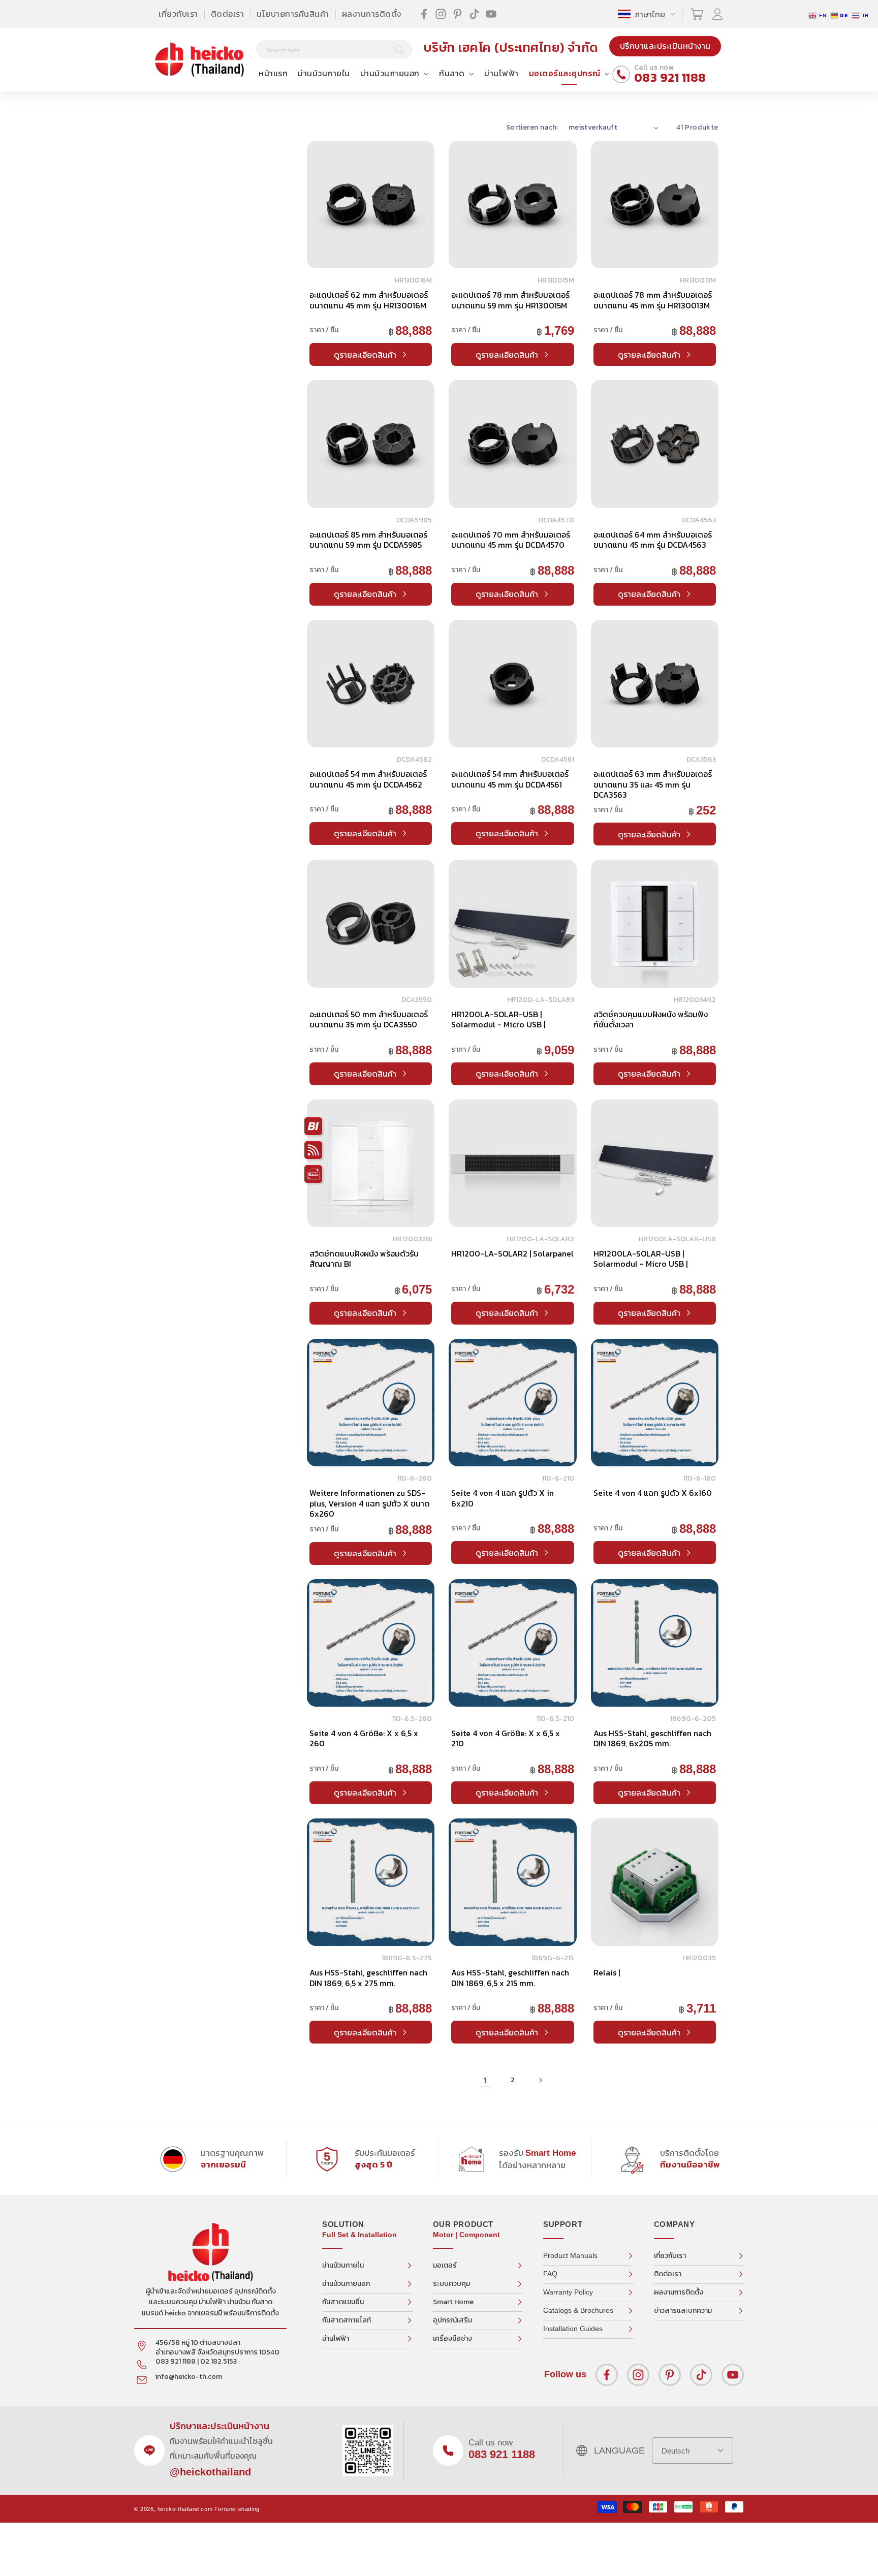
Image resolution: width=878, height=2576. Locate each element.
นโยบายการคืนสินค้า (293, 14)
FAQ (550, 2274)
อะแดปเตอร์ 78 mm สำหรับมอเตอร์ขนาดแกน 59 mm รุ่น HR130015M (510, 300)
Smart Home (453, 2302)
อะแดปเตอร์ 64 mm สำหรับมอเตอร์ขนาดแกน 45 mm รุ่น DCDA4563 (653, 540)
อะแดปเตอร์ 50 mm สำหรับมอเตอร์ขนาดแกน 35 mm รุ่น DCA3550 (369, 1019)
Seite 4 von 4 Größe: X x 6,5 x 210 (506, 1738)
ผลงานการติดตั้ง (372, 14)
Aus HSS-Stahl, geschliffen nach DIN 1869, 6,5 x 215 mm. (510, 1977)
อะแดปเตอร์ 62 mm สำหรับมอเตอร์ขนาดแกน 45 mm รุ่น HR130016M (369, 300)
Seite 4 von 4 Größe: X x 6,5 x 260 (364, 1738)
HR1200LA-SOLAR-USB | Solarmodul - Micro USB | (498, 1019)
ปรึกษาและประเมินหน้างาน (665, 46)
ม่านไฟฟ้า (336, 2338)
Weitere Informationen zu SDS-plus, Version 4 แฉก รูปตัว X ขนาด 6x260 (370, 1503)
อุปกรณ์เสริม (452, 2320)
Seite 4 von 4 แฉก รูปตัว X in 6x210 (503, 1498)
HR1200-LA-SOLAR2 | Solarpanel (512, 1253)
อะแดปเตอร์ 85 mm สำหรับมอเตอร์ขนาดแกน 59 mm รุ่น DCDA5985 (368, 540)
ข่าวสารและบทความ (683, 2311)
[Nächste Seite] (540, 2080)
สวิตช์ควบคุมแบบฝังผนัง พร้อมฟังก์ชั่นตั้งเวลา (651, 1019)
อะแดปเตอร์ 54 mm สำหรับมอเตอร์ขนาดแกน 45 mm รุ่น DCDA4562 (368, 779)
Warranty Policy (568, 2292)
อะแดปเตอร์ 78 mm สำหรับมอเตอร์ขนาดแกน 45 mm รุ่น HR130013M (653, 300)
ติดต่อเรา (228, 14)
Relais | (607, 1972)
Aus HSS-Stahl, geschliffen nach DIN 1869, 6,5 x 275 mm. (368, 1977)
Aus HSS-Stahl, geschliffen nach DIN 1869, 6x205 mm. (652, 1738)
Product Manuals (570, 2255)
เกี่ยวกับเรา (178, 14)
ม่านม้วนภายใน (343, 2265)
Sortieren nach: (532, 127)
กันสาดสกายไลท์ (347, 2320)
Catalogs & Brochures (578, 2310)
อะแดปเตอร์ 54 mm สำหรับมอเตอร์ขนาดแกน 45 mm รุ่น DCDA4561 (510, 779)
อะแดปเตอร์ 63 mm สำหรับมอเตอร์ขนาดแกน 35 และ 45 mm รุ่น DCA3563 (653, 784)
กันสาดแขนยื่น (343, 2302)
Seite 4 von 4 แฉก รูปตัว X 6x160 (653, 1493)
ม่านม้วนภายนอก (346, 2284)
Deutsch (676, 2451)
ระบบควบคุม (451, 2284)
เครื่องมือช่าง (452, 2338)
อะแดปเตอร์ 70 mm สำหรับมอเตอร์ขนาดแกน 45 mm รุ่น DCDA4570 (511, 540)
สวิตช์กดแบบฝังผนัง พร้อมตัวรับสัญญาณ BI (364, 1259)
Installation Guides (573, 2329)
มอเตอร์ (445, 2265)
